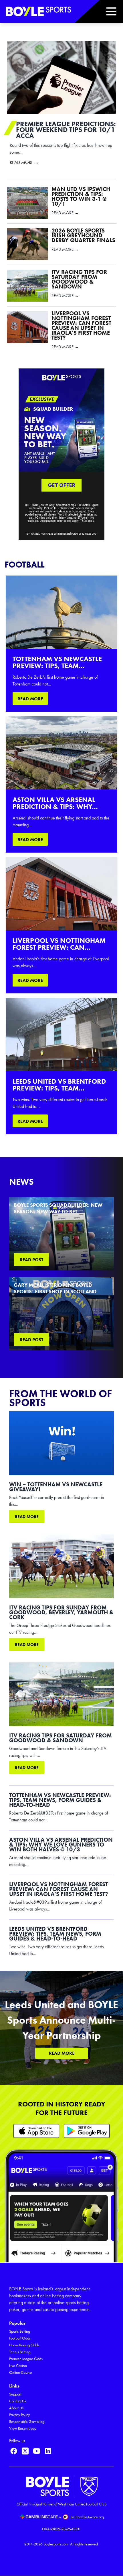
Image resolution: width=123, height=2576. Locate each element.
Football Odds (20, 2338)
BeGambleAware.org (87, 2517)
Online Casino (20, 2372)
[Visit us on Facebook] (14, 2451)
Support (15, 2394)
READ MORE (30, 699)
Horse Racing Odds (24, 2345)
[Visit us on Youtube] (37, 2451)
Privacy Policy (19, 2415)
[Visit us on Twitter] (25, 2451)
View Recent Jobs (23, 2428)
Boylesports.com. (56, 2544)
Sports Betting (20, 2331)
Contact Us (18, 2401)
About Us (16, 2408)
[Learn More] (36, 2131)
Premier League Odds (26, 2359)
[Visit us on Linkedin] (48, 2451)
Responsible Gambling (27, 2422)
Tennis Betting (20, 2352)
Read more (27, 1517)
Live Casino (18, 2366)
